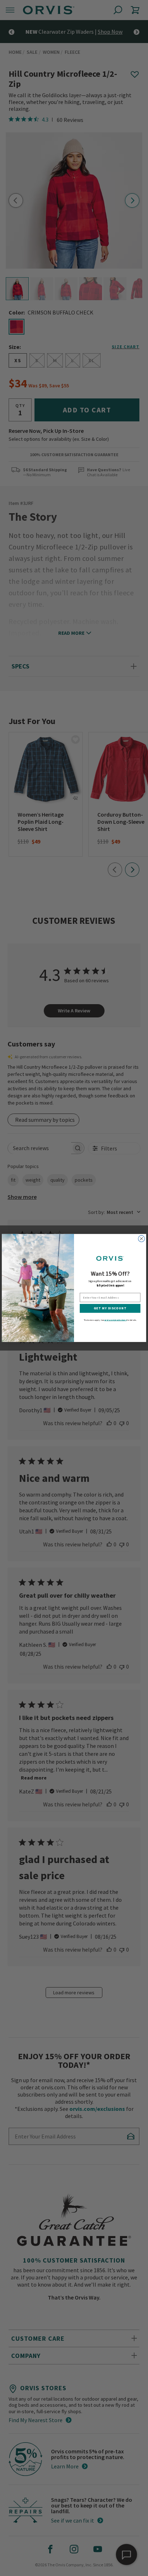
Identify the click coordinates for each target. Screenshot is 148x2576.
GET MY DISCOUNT (110, 1308)
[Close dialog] (142, 1239)
